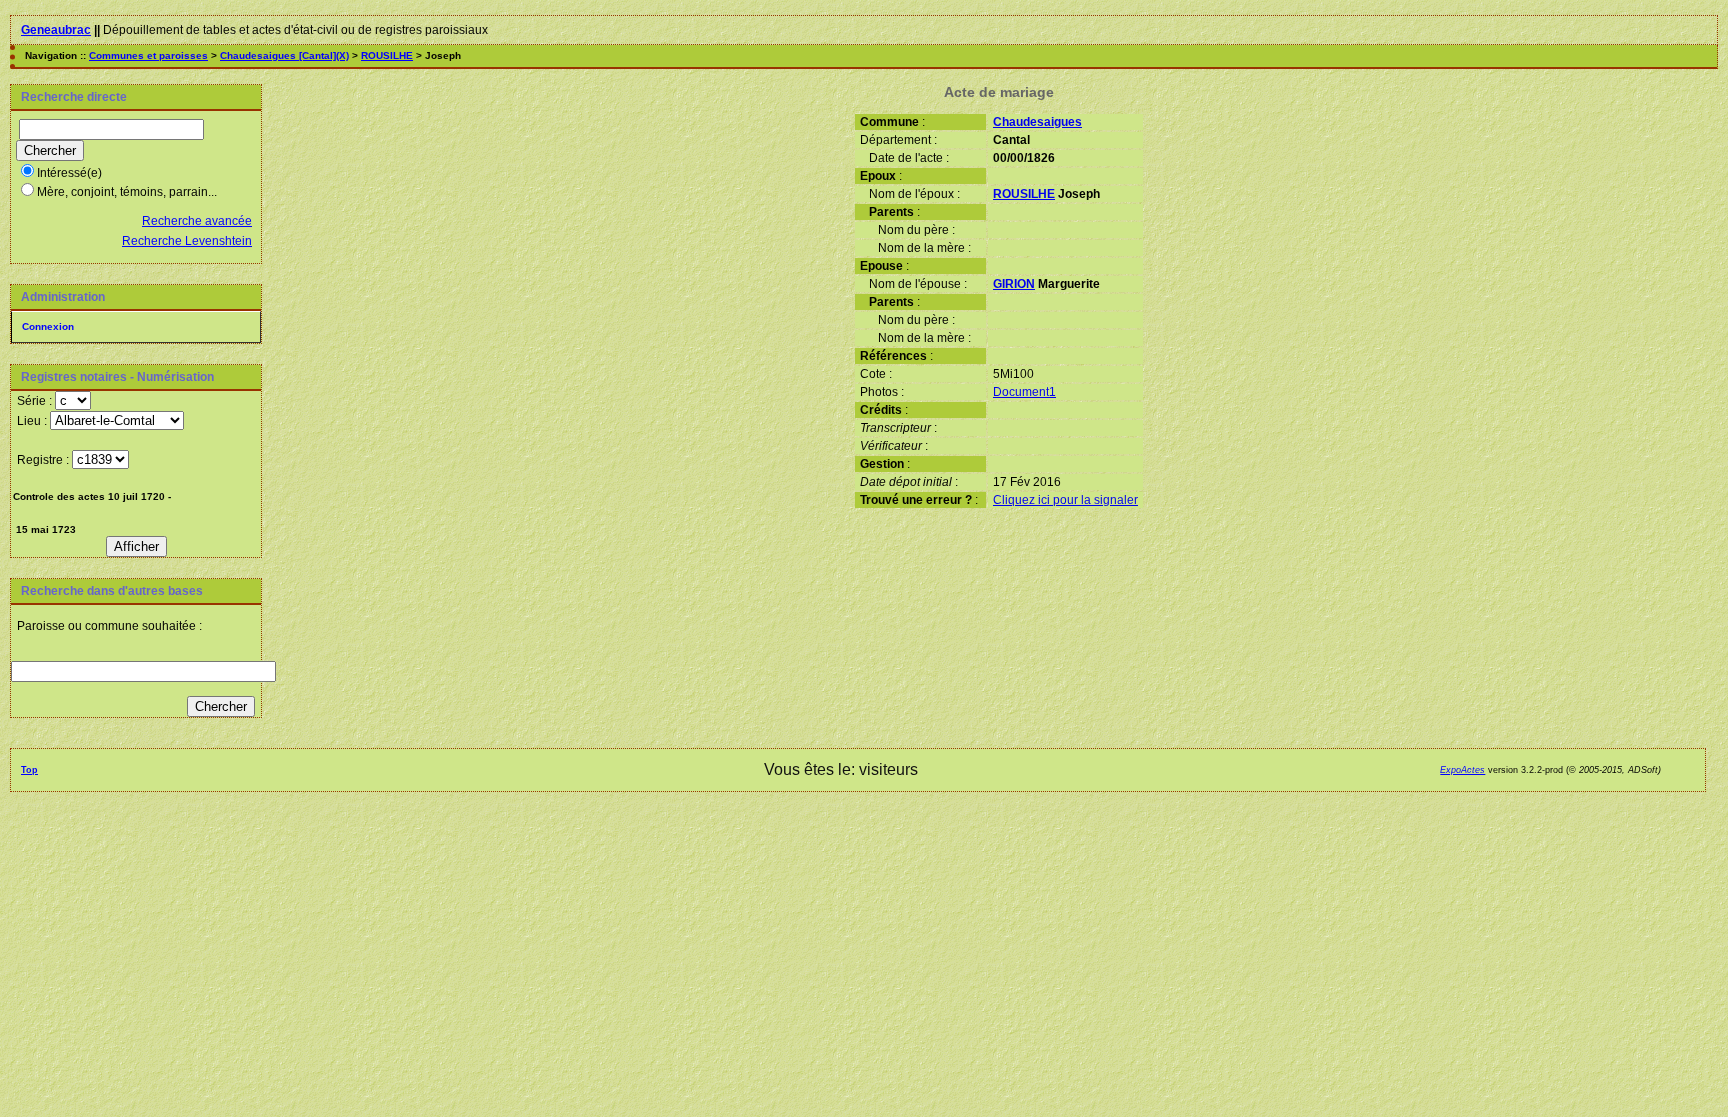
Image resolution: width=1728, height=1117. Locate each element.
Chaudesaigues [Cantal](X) (284, 55)
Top (29, 770)
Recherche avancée (197, 221)
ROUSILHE (387, 55)
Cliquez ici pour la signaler (1065, 500)
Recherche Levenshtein (187, 241)
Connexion (48, 326)
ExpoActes (1462, 770)
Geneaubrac (56, 30)
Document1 (1024, 392)
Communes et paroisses (148, 55)
